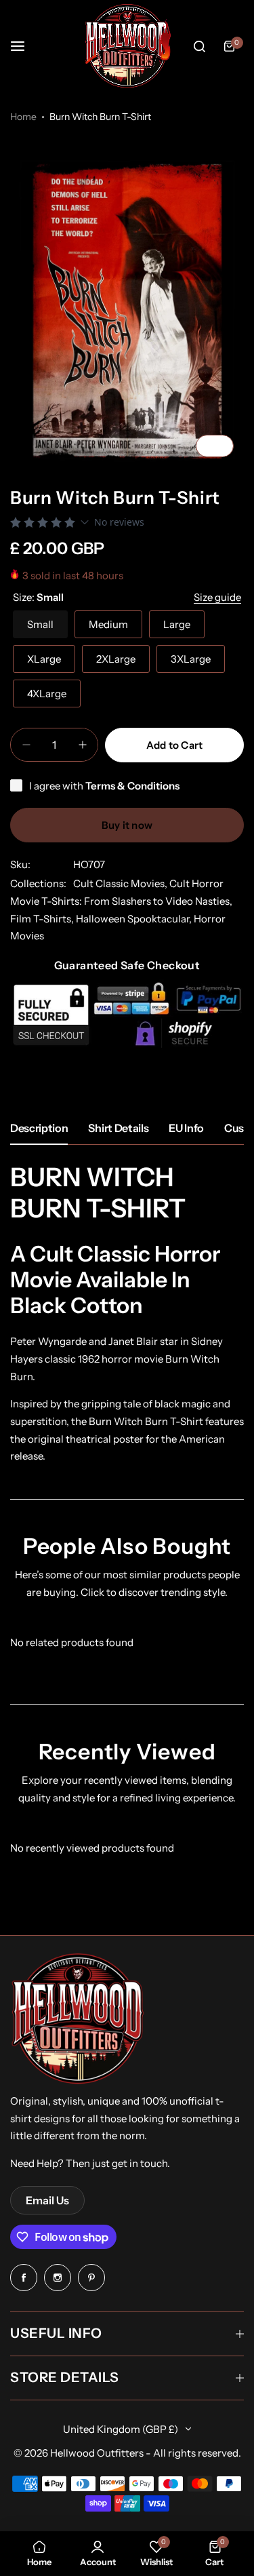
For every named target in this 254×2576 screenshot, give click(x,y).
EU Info (186, 1128)
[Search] (199, 46)
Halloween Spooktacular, (135, 919)
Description (39, 1128)
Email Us (47, 2200)
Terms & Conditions (132, 786)
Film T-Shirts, (43, 919)
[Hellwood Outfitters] (127, 46)
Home (23, 117)
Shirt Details (118, 1128)
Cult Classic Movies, (121, 883)
